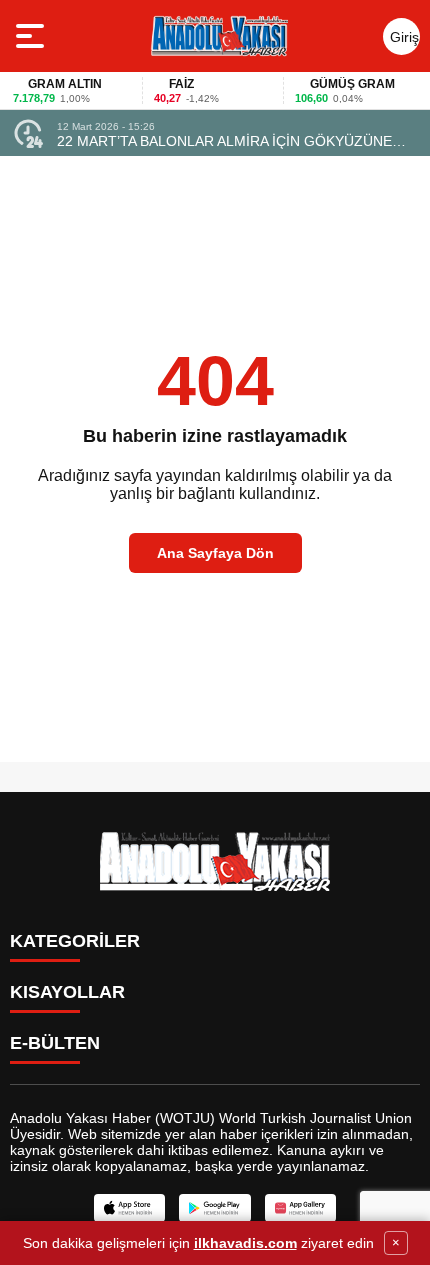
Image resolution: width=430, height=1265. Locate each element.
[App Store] (129, 1208)
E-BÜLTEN (55, 1043)
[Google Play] (214, 1208)
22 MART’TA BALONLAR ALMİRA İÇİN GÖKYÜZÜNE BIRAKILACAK (224, 141)
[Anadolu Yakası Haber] (218, 36)
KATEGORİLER (75, 941)
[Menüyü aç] (32, 36)
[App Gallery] (300, 1208)
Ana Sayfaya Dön (215, 553)
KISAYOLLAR (67, 992)
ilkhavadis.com (245, 1243)
